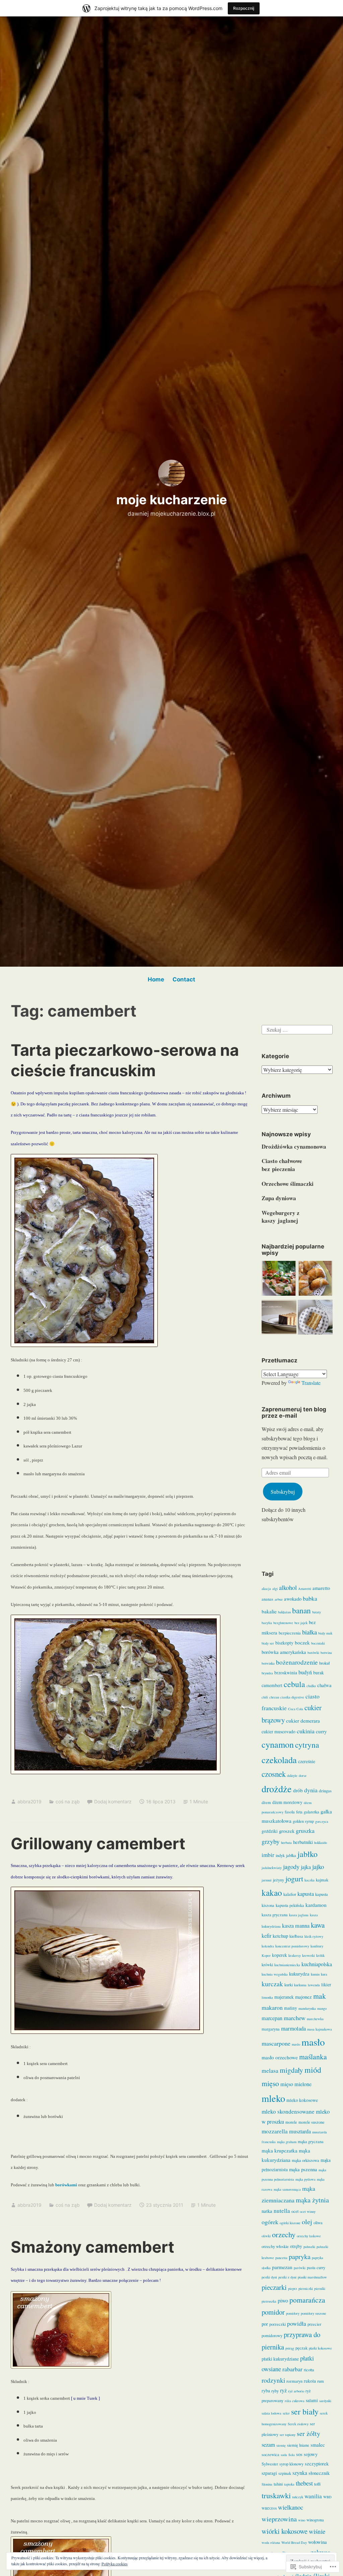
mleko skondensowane (288, 2111)
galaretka (312, 1812)
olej (307, 2221)
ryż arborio (296, 2391)
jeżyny (279, 1880)
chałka (311, 1686)
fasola (290, 1812)
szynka (300, 2473)
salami (312, 2400)
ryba (266, 2391)
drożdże (277, 1789)
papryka (300, 2257)
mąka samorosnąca (287, 2189)
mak (320, 1996)
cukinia (306, 1731)
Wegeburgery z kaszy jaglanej (281, 1217)
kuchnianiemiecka (287, 1965)
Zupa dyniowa (279, 1198)
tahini (278, 2484)
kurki (289, 1985)
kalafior (290, 1894)
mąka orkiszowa (305, 2160)
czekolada (279, 1760)
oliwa (318, 2223)
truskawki (276, 2495)
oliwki (266, 2236)
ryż (283, 2390)
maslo (296, 2044)
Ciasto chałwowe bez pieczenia (282, 1165)
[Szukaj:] (297, 1028)
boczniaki (318, 1643)
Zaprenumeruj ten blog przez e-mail (294, 1412)
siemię (281, 2445)
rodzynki (273, 2380)
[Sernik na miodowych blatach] (315, 1318)
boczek (302, 1643)
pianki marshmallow (312, 2277)
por (265, 2324)
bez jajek (301, 1623)
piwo (283, 2301)
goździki (270, 1831)
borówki (313, 1653)
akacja (266, 1589)
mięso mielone (296, 2084)
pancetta (281, 2258)
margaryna (271, 2029)
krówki (267, 1965)
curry (321, 1731)
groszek (287, 1831)
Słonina (267, 2484)
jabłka (291, 1855)
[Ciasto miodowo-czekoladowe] (279, 1318)
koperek (280, 1955)
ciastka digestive (292, 1697)
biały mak (325, 1633)
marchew (295, 2018)
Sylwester (270, 2464)
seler (286, 2413)
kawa (318, 1925)
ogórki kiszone (290, 2223)
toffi (317, 2484)
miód (313, 2070)
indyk (280, 1855)
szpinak (285, 2473)
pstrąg (290, 2348)
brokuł (324, 1663)
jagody (291, 1867)
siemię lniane (298, 2445)
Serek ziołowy (298, 2424)
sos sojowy (307, 2454)
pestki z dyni (287, 2277)
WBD (327, 2497)
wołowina (318, 2542)
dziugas (325, 1791)
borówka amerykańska (284, 1652)
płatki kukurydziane (280, 2359)
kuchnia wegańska (275, 1974)
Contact (184, 979)
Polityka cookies (115, 2564)
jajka (306, 1867)
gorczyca (322, 1821)
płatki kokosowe (320, 2348)
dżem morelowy (287, 1802)
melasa (270, 2070)
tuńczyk (298, 2497)
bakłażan (284, 1612)
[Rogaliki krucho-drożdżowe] (315, 1280)
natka (267, 2211)
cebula (294, 1684)
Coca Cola (296, 1709)
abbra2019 (29, 1801)
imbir (268, 1855)
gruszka (305, 1830)
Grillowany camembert (98, 1843)
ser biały (305, 2411)
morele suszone (312, 2122)
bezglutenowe (283, 1623)
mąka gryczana (311, 2142)
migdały (291, 2070)
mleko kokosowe (302, 2100)
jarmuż (267, 1880)
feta (299, 1812)
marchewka (315, 2019)
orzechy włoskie (275, 2246)
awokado (293, 1599)
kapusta (306, 1894)
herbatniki (303, 1842)
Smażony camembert (92, 2247)
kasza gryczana (275, 1915)
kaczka (310, 1880)
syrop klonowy (291, 2464)
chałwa (324, 1685)
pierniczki (306, 2289)
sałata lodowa (271, 2413)
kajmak (322, 1880)
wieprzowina (279, 2519)
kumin (315, 1974)
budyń (305, 1672)
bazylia (267, 1623)
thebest (304, 2483)
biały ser (268, 1643)
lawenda (314, 1985)
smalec (318, 2445)
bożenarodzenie (297, 1662)
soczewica (270, 2455)
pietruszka (269, 2301)
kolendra (268, 1946)
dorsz (303, 1776)
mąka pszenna (303, 2169)
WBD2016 (269, 2508)
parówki (300, 2268)
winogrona (315, 2520)
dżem (266, 1802)
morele (291, 2122)
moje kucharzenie (172, 500)
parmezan (282, 2267)
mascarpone (276, 2043)
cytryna (307, 1745)
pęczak (301, 2348)
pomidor (273, 2312)
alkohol (288, 1587)
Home (156, 979)
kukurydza (299, 1974)
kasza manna (296, 1926)
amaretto (321, 1588)
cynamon (278, 1744)
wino (302, 2520)
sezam (268, 2444)
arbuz (279, 1599)
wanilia (313, 2496)
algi (275, 1589)
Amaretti (305, 1589)
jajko (318, 1866)
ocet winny (308, 2211)
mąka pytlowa (305, 2179)
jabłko (307, 1854)
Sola (292, 2455)
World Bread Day (294, 2542)
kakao (272, 1892)
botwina (326, 1653)
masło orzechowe (280, 2057)
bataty (317, 1612)
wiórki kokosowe (285, 2531)
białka (310, 1632)
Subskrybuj (283, 1492)
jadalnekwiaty (272, 1868)
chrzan (274, 1697)
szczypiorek (317, 2464)
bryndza (267, 1673)
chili (265, 1697)
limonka (267, 1997)
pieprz (293, 2289)
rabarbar (292, 2369)
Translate (311, 1383)
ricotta (309, 2370)
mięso (270, 2083)
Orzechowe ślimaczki (288, 1184)
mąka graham (287, 2142)
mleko (273, 2098)
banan (301, 1610)
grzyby (271, 1841)
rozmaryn (294, 2381)
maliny (291, 2008)
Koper (266, 1955)
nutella (282, 2211)
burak (319, 1673)
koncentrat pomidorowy (292, 1946)
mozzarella (275, 2131)
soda (284, 2455)
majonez (303, 1997)
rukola (310, 2381)
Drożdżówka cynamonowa (294, 1146)
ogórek (270, 2222)
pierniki (320, 2289)
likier (326, 1985)
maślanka (313, 2056)
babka (310, 1598)
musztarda (300, 2131)
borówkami (66, 2185)
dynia (311, 1790)
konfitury (317, 1946)
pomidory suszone (314, 2313)
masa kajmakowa (320, 2029)
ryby (275, 2391)
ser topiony (288, 2435)
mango (322, 2008)
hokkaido (321, 1843)
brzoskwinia (286, 1673)
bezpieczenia (290, 1633)
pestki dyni (269, 2277)
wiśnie (317, 2531)
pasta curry (316, 2268)
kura (324, 1974)
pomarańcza (307, 2300)
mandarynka (307, 2008)
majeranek (284, 1997)
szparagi (269, 2473)
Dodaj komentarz (113, 1801)
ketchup (280, 1936)
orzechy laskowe (309, 2236)
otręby (296, 2246)
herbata (286, 1843)
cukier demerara (303, 1721)
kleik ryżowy (314, 1936)
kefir (266, 1936)
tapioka (289, 2484)
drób (298, 1790)
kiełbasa (296, 1936)
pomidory (293, 2313)
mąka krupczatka (280, 2150)
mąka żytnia (312, 2200)
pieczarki (274, 2287)
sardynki (325, 2401)
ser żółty (308, 2433)
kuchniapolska (317, 1964)
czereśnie (307, 1761)
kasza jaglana (299, 1915)
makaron (272, 2007)
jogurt (294, 1879)
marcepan (272, 2018)
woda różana (271, 2542)
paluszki (309, 2247)
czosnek (274, 1774)
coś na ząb (68, 1801)
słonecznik (319, 2473)
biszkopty (284, 1643)
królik (320, 1955)
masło (313, 2042)
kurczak (272, 1984)
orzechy (284, 2234)
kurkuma (300, 1985)
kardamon (316, 1905)
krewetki (308, 1955)
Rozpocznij (244, 8)
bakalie (269, 1611)
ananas (267, 1599)
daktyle (292, 1776)
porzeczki (278, 2324)
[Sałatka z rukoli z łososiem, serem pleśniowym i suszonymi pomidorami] (279, 1280)
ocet (295, 2211)
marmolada (293, 2028)
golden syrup (303, 1821)
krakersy (295, 1955)
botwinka (268, 1663)
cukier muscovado (279, 1732)
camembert (272, 1685)
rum (321, 2381)
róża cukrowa (295, 2401)
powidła (297, 2323)
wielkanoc (291, 2507)
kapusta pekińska (290, 1905)
